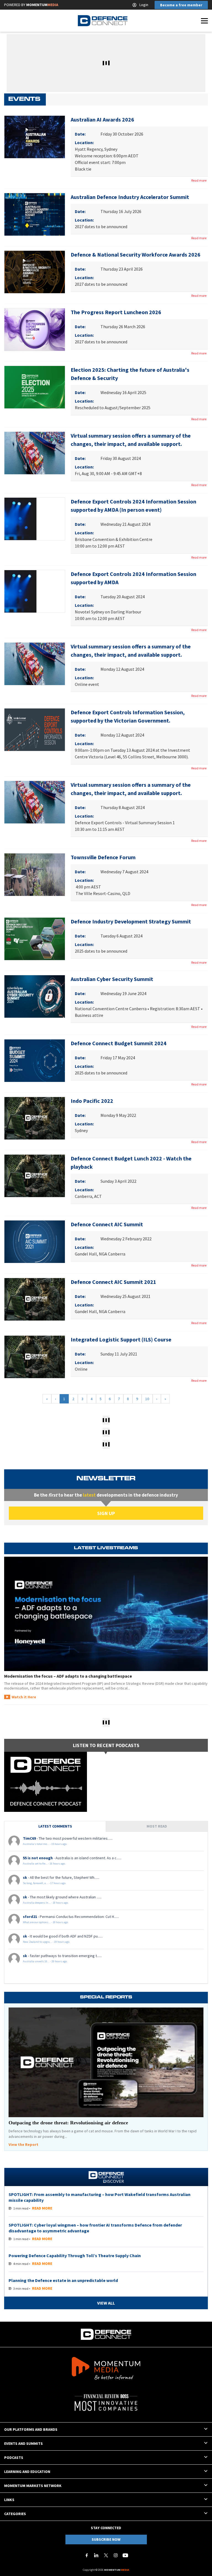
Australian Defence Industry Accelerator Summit (130, 197)
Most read (157, 1826)
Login (144, 5)
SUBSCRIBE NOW (106, 2539)
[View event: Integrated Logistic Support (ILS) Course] (35, 1357)
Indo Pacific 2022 (92, 1101)
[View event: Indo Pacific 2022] (35, 1118)
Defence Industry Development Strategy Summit (131, 921)
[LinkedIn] (96, 2555)
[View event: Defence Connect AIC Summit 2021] (35, 1299)
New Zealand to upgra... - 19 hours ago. (47, 1942)
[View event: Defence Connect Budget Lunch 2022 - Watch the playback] (35, 1176)
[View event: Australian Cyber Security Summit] (35, 996)
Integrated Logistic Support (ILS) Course (121, 1339)
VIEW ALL (106, 2303)
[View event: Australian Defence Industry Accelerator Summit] (35, 214)
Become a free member (181, 5)
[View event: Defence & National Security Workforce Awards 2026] (35, 272)
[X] (106, 2555)
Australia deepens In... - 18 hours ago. (46, 1903)
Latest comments (55, 1826)
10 (147, 1399)
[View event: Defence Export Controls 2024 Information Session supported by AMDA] (35, 591)
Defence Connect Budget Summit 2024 (119, 1043)
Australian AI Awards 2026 (102, 119)
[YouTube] (125, 2555)
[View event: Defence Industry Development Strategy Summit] (35, 939)
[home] (103, 21)
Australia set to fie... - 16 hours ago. (44, 1864)
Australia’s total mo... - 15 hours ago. (45, 1844)
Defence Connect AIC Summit (107, 1224)
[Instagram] (116, 2555)
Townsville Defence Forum (103, 857)
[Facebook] (87, 2555)
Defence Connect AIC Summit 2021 (113, 1282)
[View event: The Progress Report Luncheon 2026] (35, 330)
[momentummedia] (106, 2369)
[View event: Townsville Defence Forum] (35, 875)
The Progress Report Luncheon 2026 (116, 312)
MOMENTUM (42, 5)
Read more (199, 180)
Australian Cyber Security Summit (112, 979)
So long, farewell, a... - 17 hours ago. (45, 1883)
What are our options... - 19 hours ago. (46, 1922)
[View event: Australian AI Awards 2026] (35, 137)
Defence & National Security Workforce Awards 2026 (136, 254)
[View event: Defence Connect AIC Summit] (35, 1242)
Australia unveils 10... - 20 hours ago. (45, 1961)
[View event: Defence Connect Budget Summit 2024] (35, 1061)
